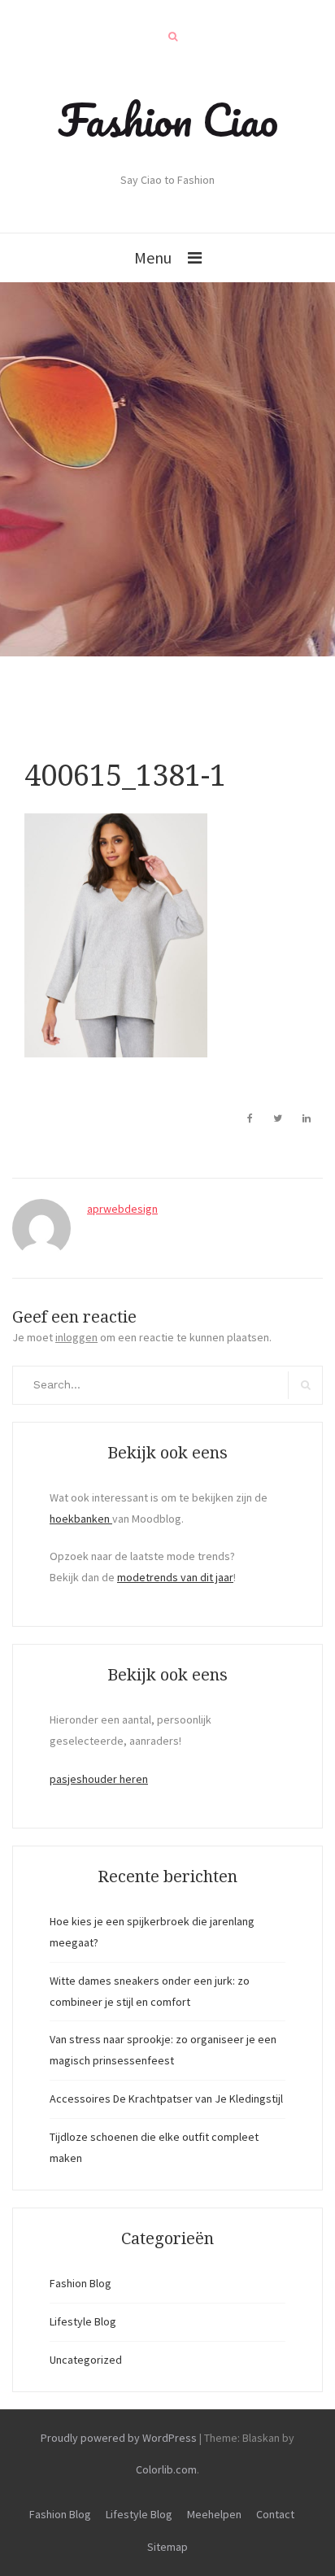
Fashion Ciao (168, 120)
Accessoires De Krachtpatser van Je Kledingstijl (166, 2099)
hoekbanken (81, 1519)
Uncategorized (86, 2360)
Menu (153, 257)
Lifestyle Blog (83, 2321)
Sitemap (167, 2547)
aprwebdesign (122, 1209)
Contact (275, 2514)
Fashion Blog (80, 2283)
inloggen (76, 1337)
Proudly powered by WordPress (119, 2438)
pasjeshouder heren (99, 1779)
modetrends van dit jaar (175, 1577)
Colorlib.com (166, 2469)
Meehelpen (214, 2514)
